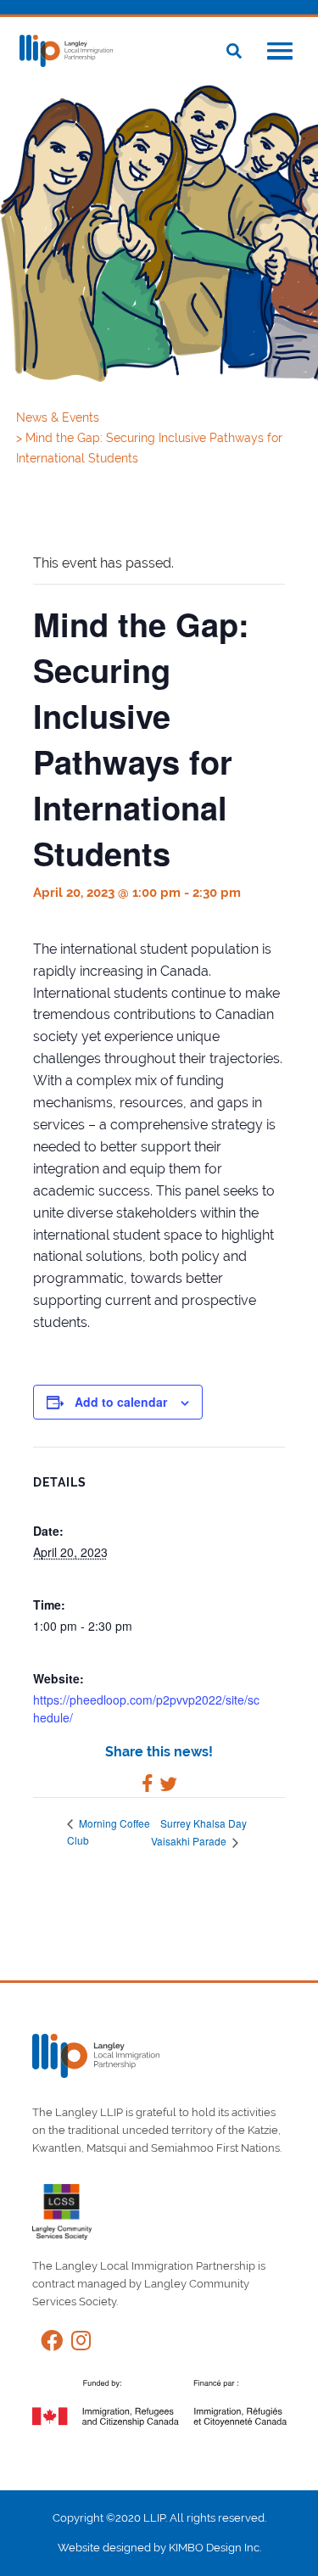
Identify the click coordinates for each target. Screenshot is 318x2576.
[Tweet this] (168, 1786)
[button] (280, 53)
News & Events (59, 417)
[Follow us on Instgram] (77, 2344)
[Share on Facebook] (147, 1786)
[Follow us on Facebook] (47, 2344)
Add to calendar (121, 1402)
